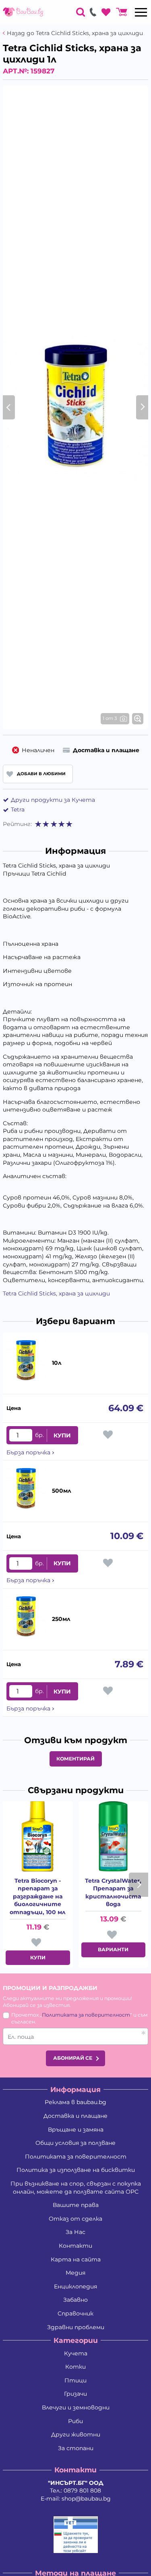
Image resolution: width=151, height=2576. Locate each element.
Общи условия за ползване (75, 2143)
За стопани (76, 2448)
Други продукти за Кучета (53, 800)
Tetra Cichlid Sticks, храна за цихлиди (56, 1293)
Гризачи (75, 2394)
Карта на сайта (76, 2259)
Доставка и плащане (75, 2116)
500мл (62, 1491)
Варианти (113, 1949)
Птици (75, 2380)
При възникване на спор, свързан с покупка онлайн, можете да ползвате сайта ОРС (76, 2188)
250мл (61, 1619)
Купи (62, 1435)
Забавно (75, 2300)
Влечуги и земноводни (76, 2407)
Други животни (76, 2434)
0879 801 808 (82, 2490)
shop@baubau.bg (86, 2499)
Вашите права (76, 2205)
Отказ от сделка (75, 2219)
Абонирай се (73, 2058)
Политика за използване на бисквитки (76, 2170)
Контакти (75, 2246)
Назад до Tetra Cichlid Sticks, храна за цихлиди (75, 33)
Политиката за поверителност (86, 2015)
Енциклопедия (75, 2286)
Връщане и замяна (76, 2130)
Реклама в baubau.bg (75, 2102)
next (139, 1885)
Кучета (76, 2353)
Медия (75, 2273)
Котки (75, 2367)
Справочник (75, 2313)
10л (57, 1363)
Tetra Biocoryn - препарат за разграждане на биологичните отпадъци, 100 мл (38, 1896)
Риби (75, 2421)
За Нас (75, 2232)
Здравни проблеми (76, 2327)
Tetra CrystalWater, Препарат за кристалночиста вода (113, 1893)
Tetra (18, 809)
